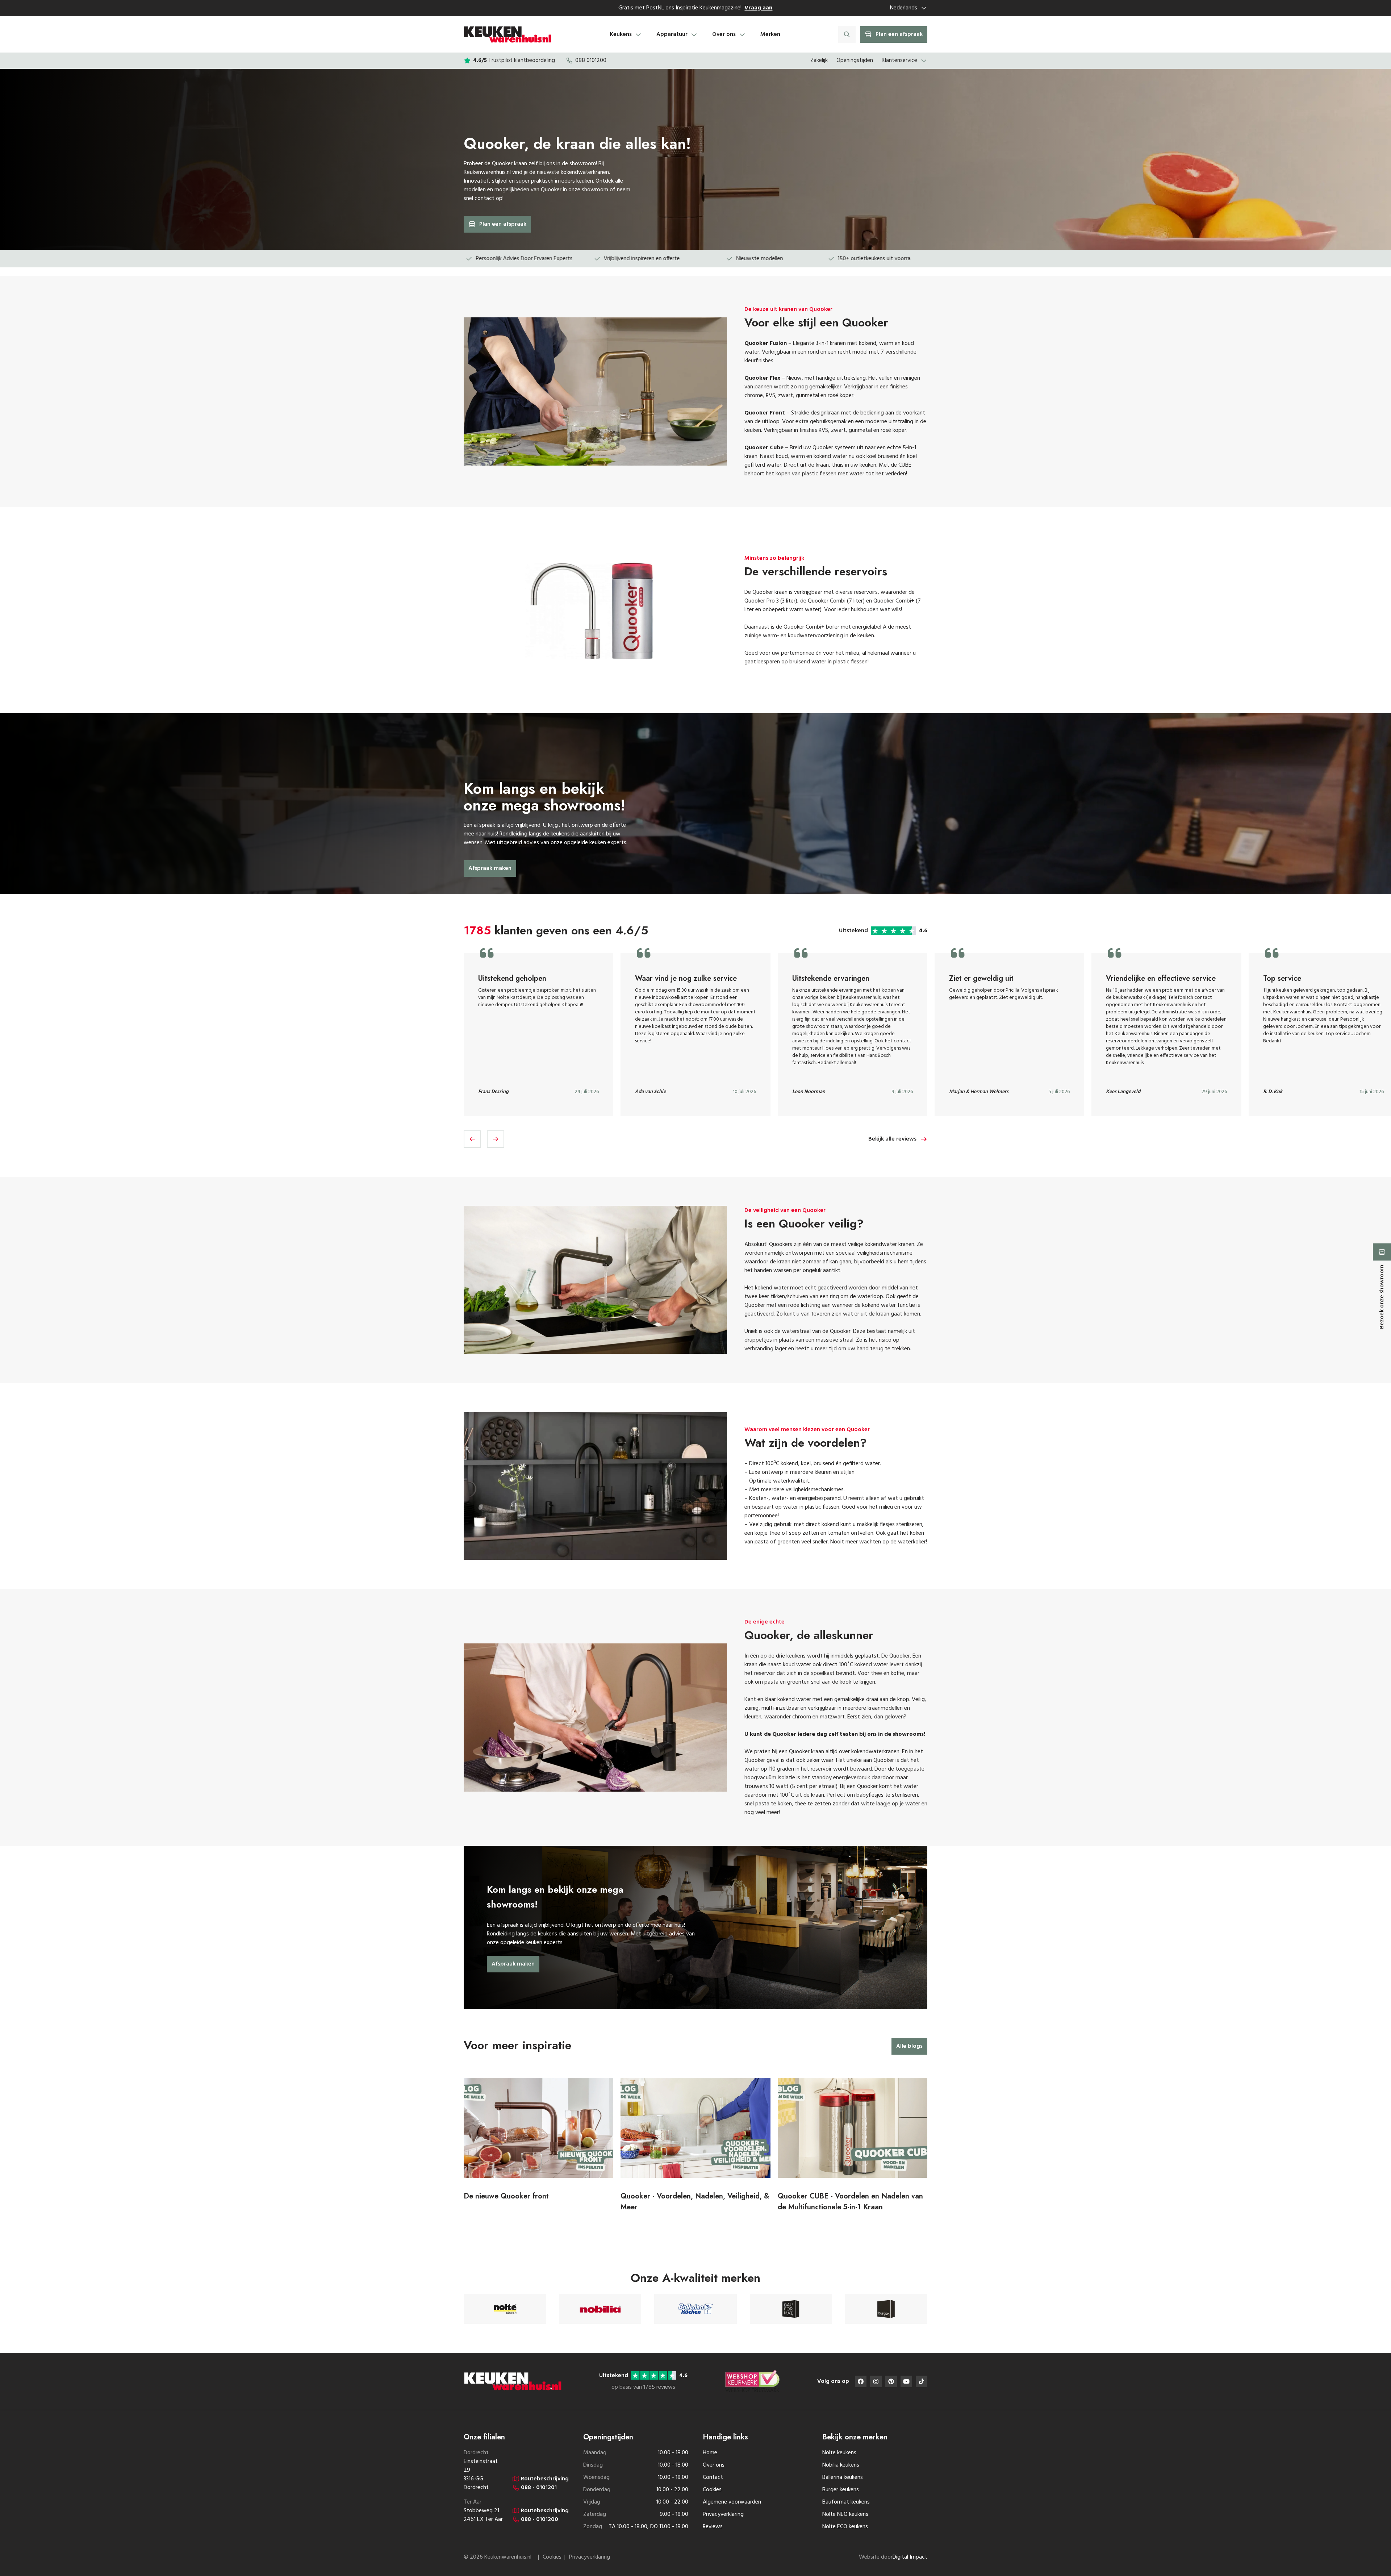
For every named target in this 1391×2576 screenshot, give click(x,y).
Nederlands (904, 8)
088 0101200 (591, 61)
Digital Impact (910, 2557)
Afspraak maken (490, 868)
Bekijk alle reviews (892, 1139)
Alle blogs (909, 2046)
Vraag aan (758, 8)
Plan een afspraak (503, 224)
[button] (472, 1139)
